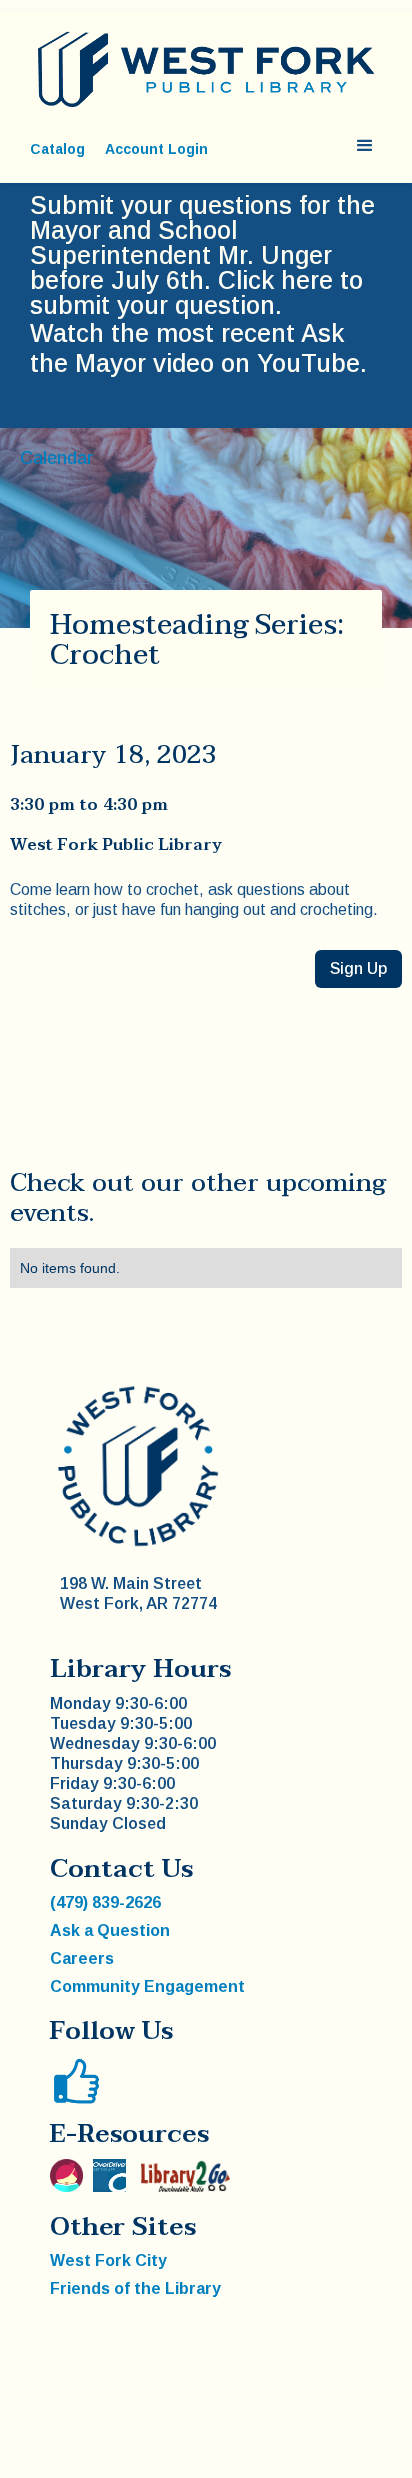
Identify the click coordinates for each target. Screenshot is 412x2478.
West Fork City (108, 2260)
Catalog (57, 149)
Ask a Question (110, 1930)
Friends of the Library (135, 2288)
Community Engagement (147, 1986)
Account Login (156, 149)
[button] (365, 146)
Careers (82, 1958)
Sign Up (358, 968)
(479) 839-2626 (105, 1902)
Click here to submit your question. (196, 292)
